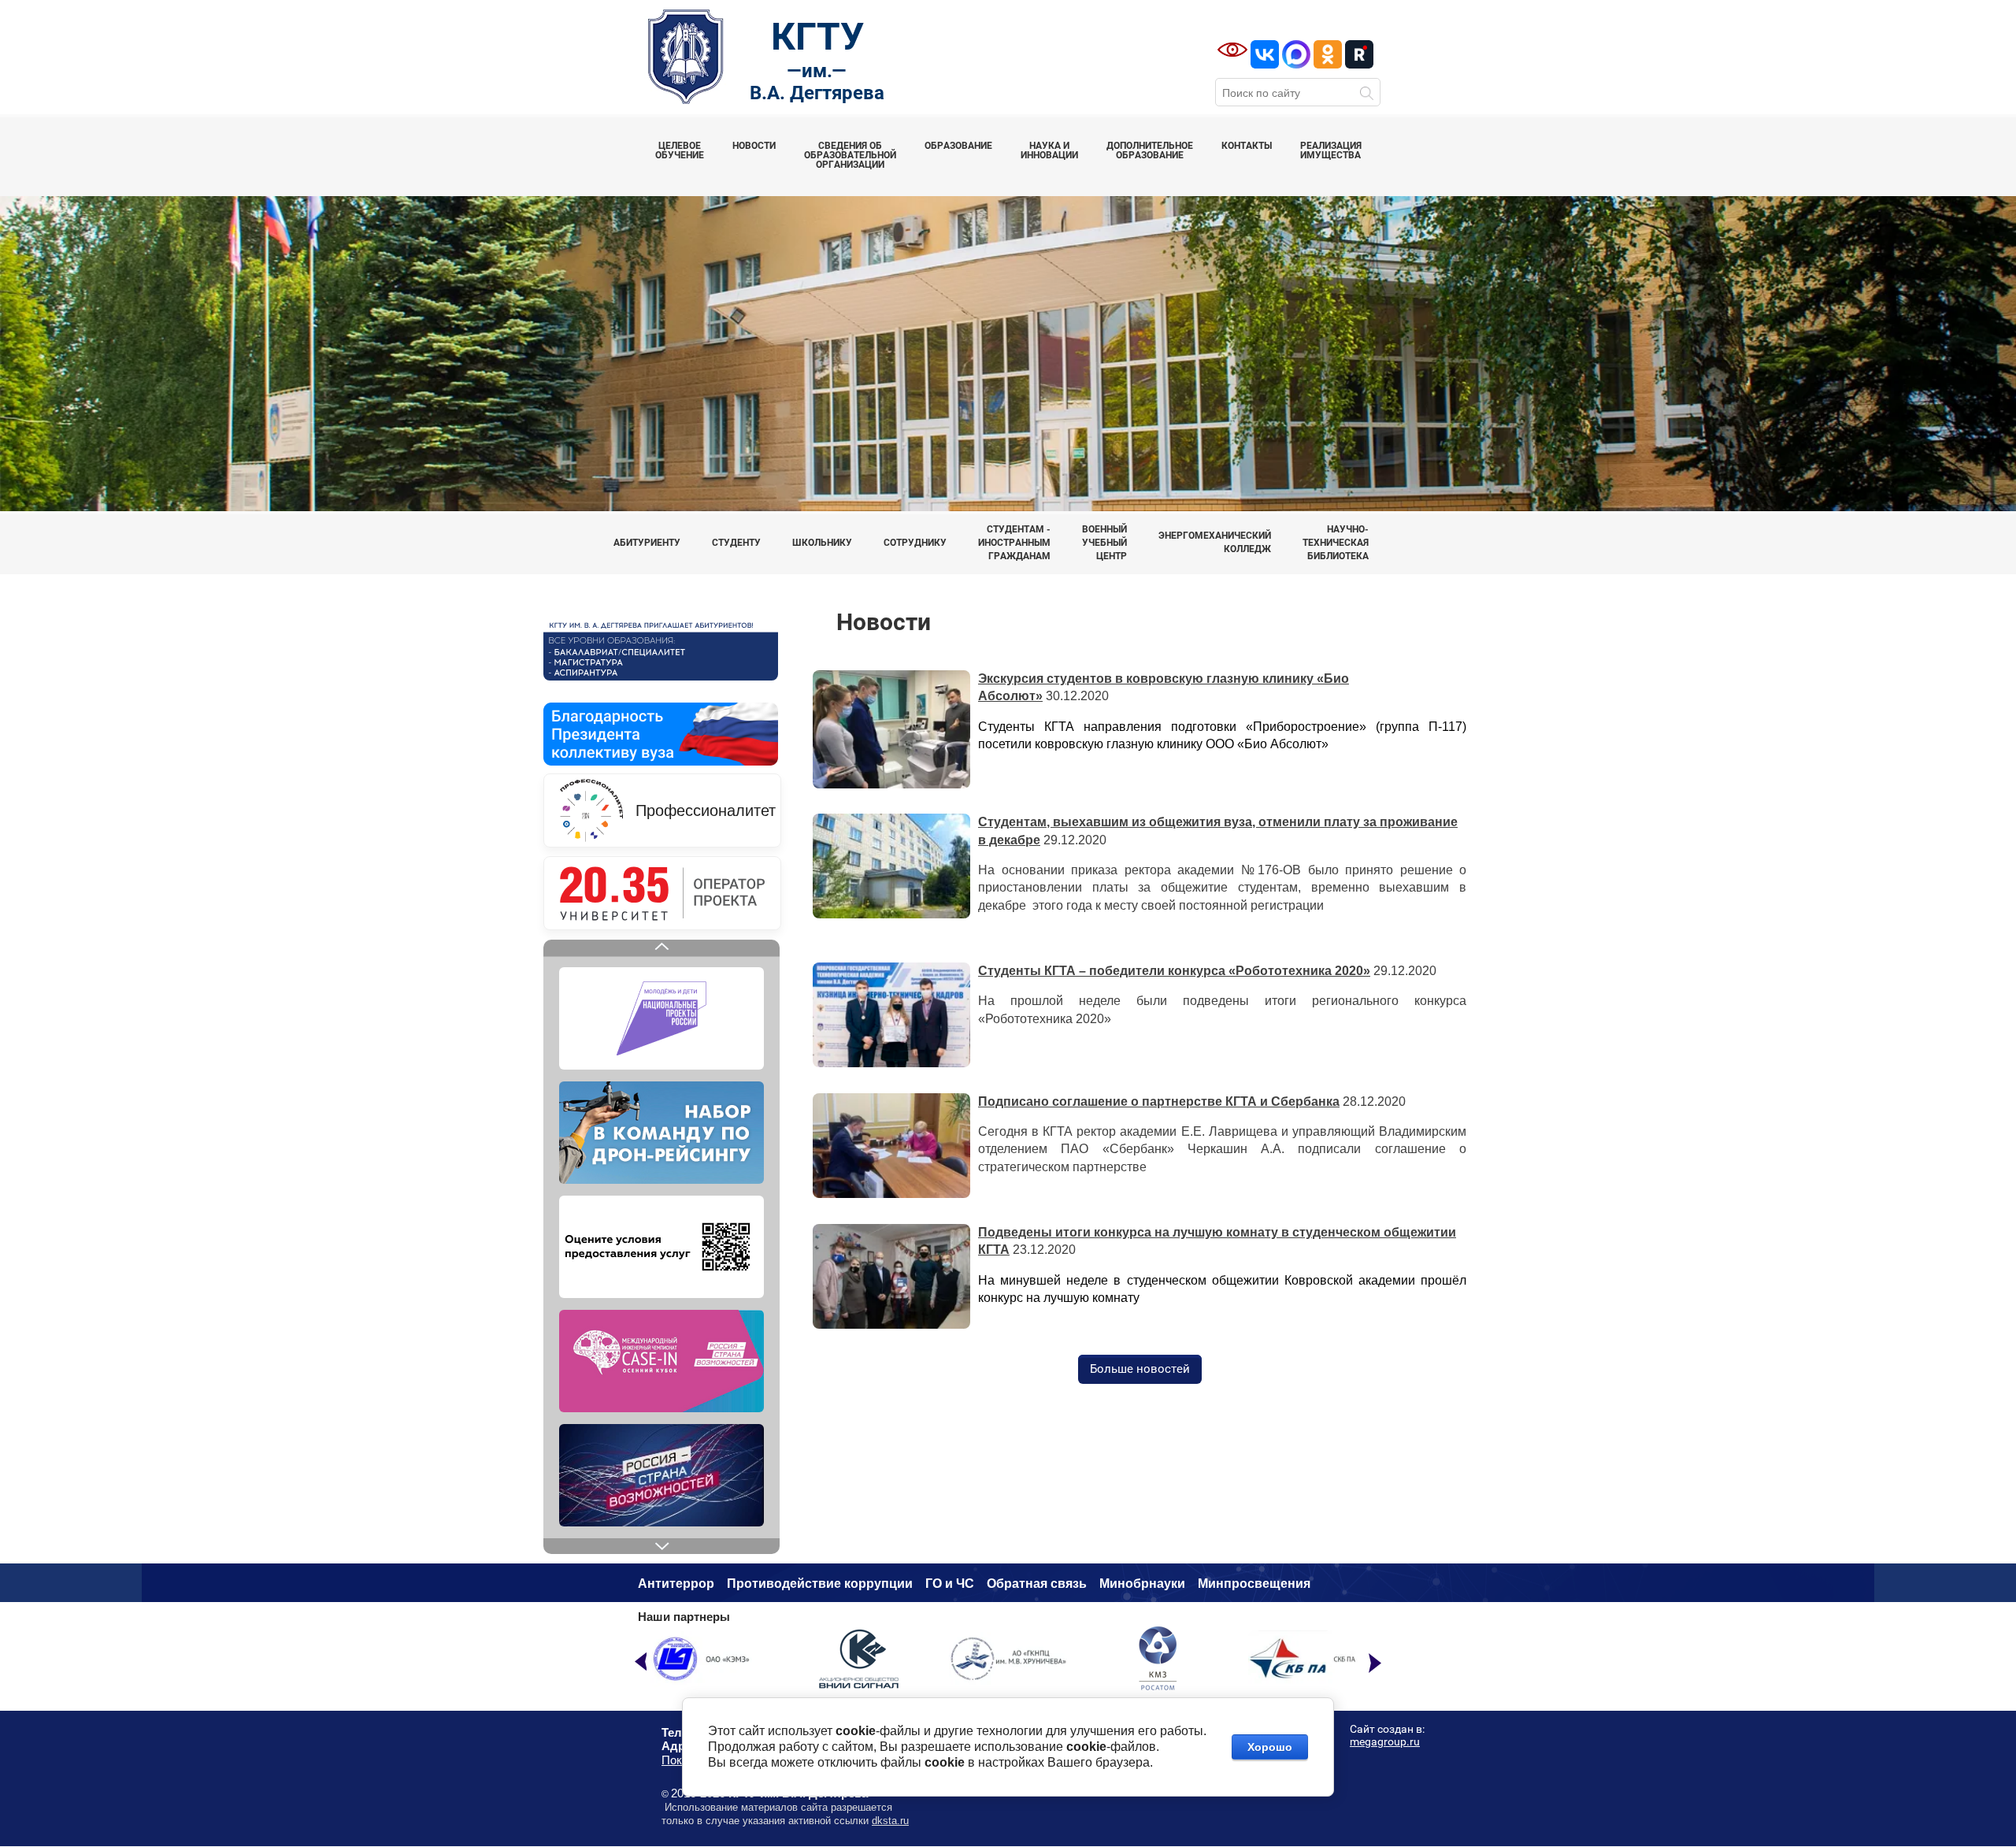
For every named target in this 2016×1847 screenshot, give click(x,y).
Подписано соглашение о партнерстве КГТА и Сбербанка (1159, 1102)
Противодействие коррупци (816, 1584)
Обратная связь (1037, 1584)
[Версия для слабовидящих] (1232, 50)
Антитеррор (676, 1584)
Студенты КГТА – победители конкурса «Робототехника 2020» (1174, 971)
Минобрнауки (1142, 1584)
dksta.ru (890, 1821)
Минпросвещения (1254, 1584)
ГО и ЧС (950, 1584)
